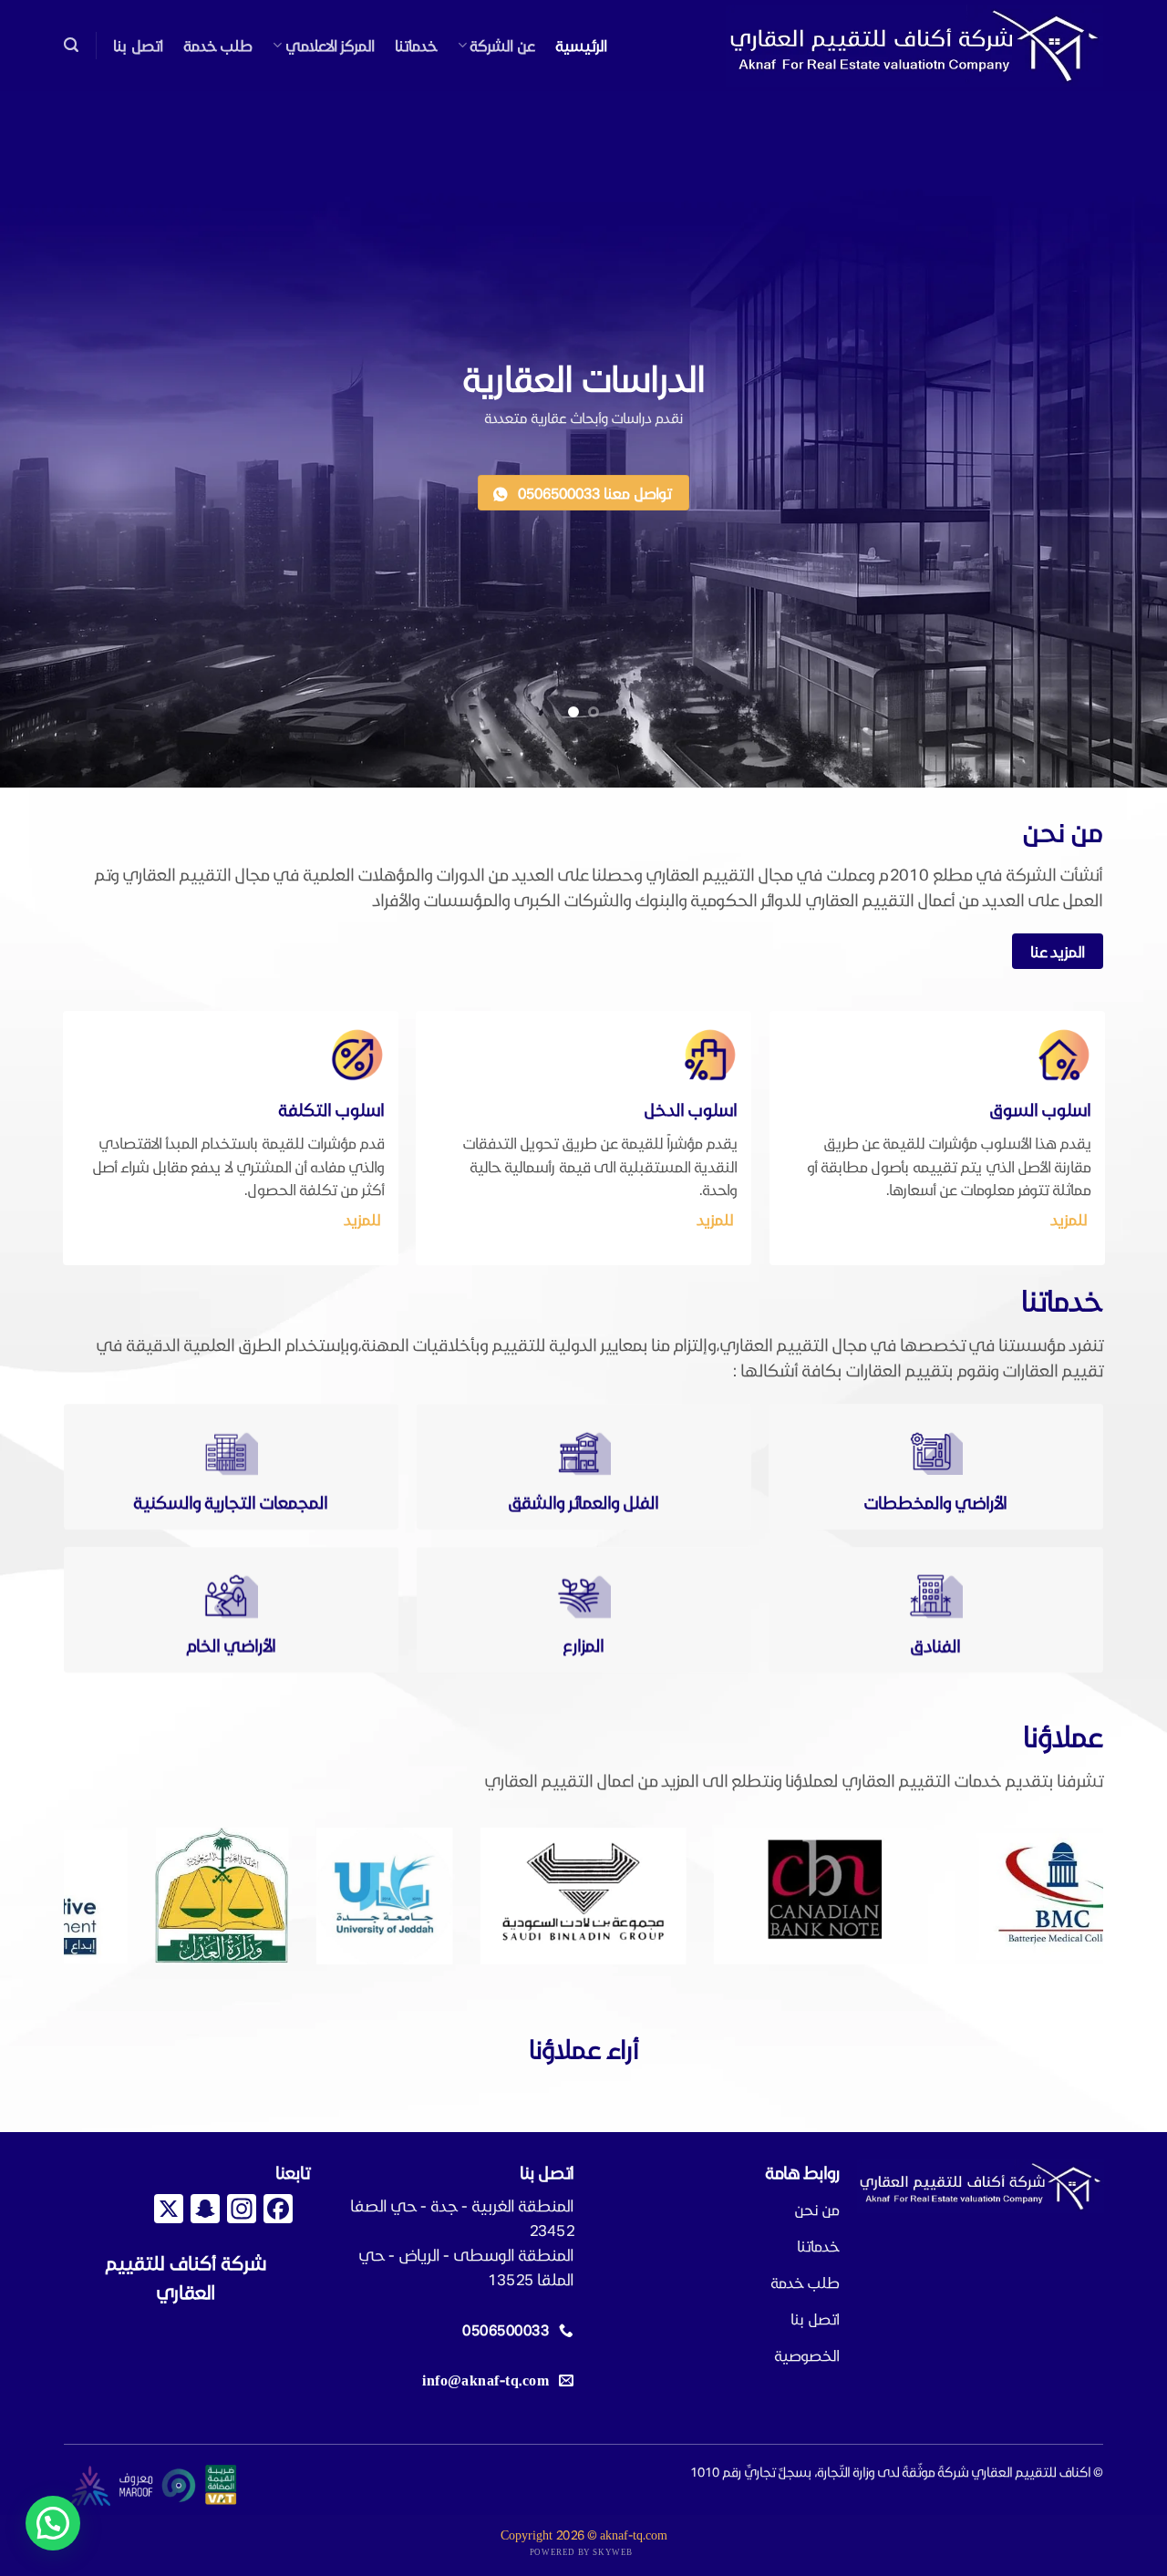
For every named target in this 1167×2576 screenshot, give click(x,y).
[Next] (32, 1897)
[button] (71, 45)
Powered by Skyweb (581, 2552)
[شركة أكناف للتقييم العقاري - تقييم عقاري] (914, 46)
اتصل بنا (138, 45)
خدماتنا (416, 45)
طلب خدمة (218, 45)
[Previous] (1122, 1897)
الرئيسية (581, 45)
